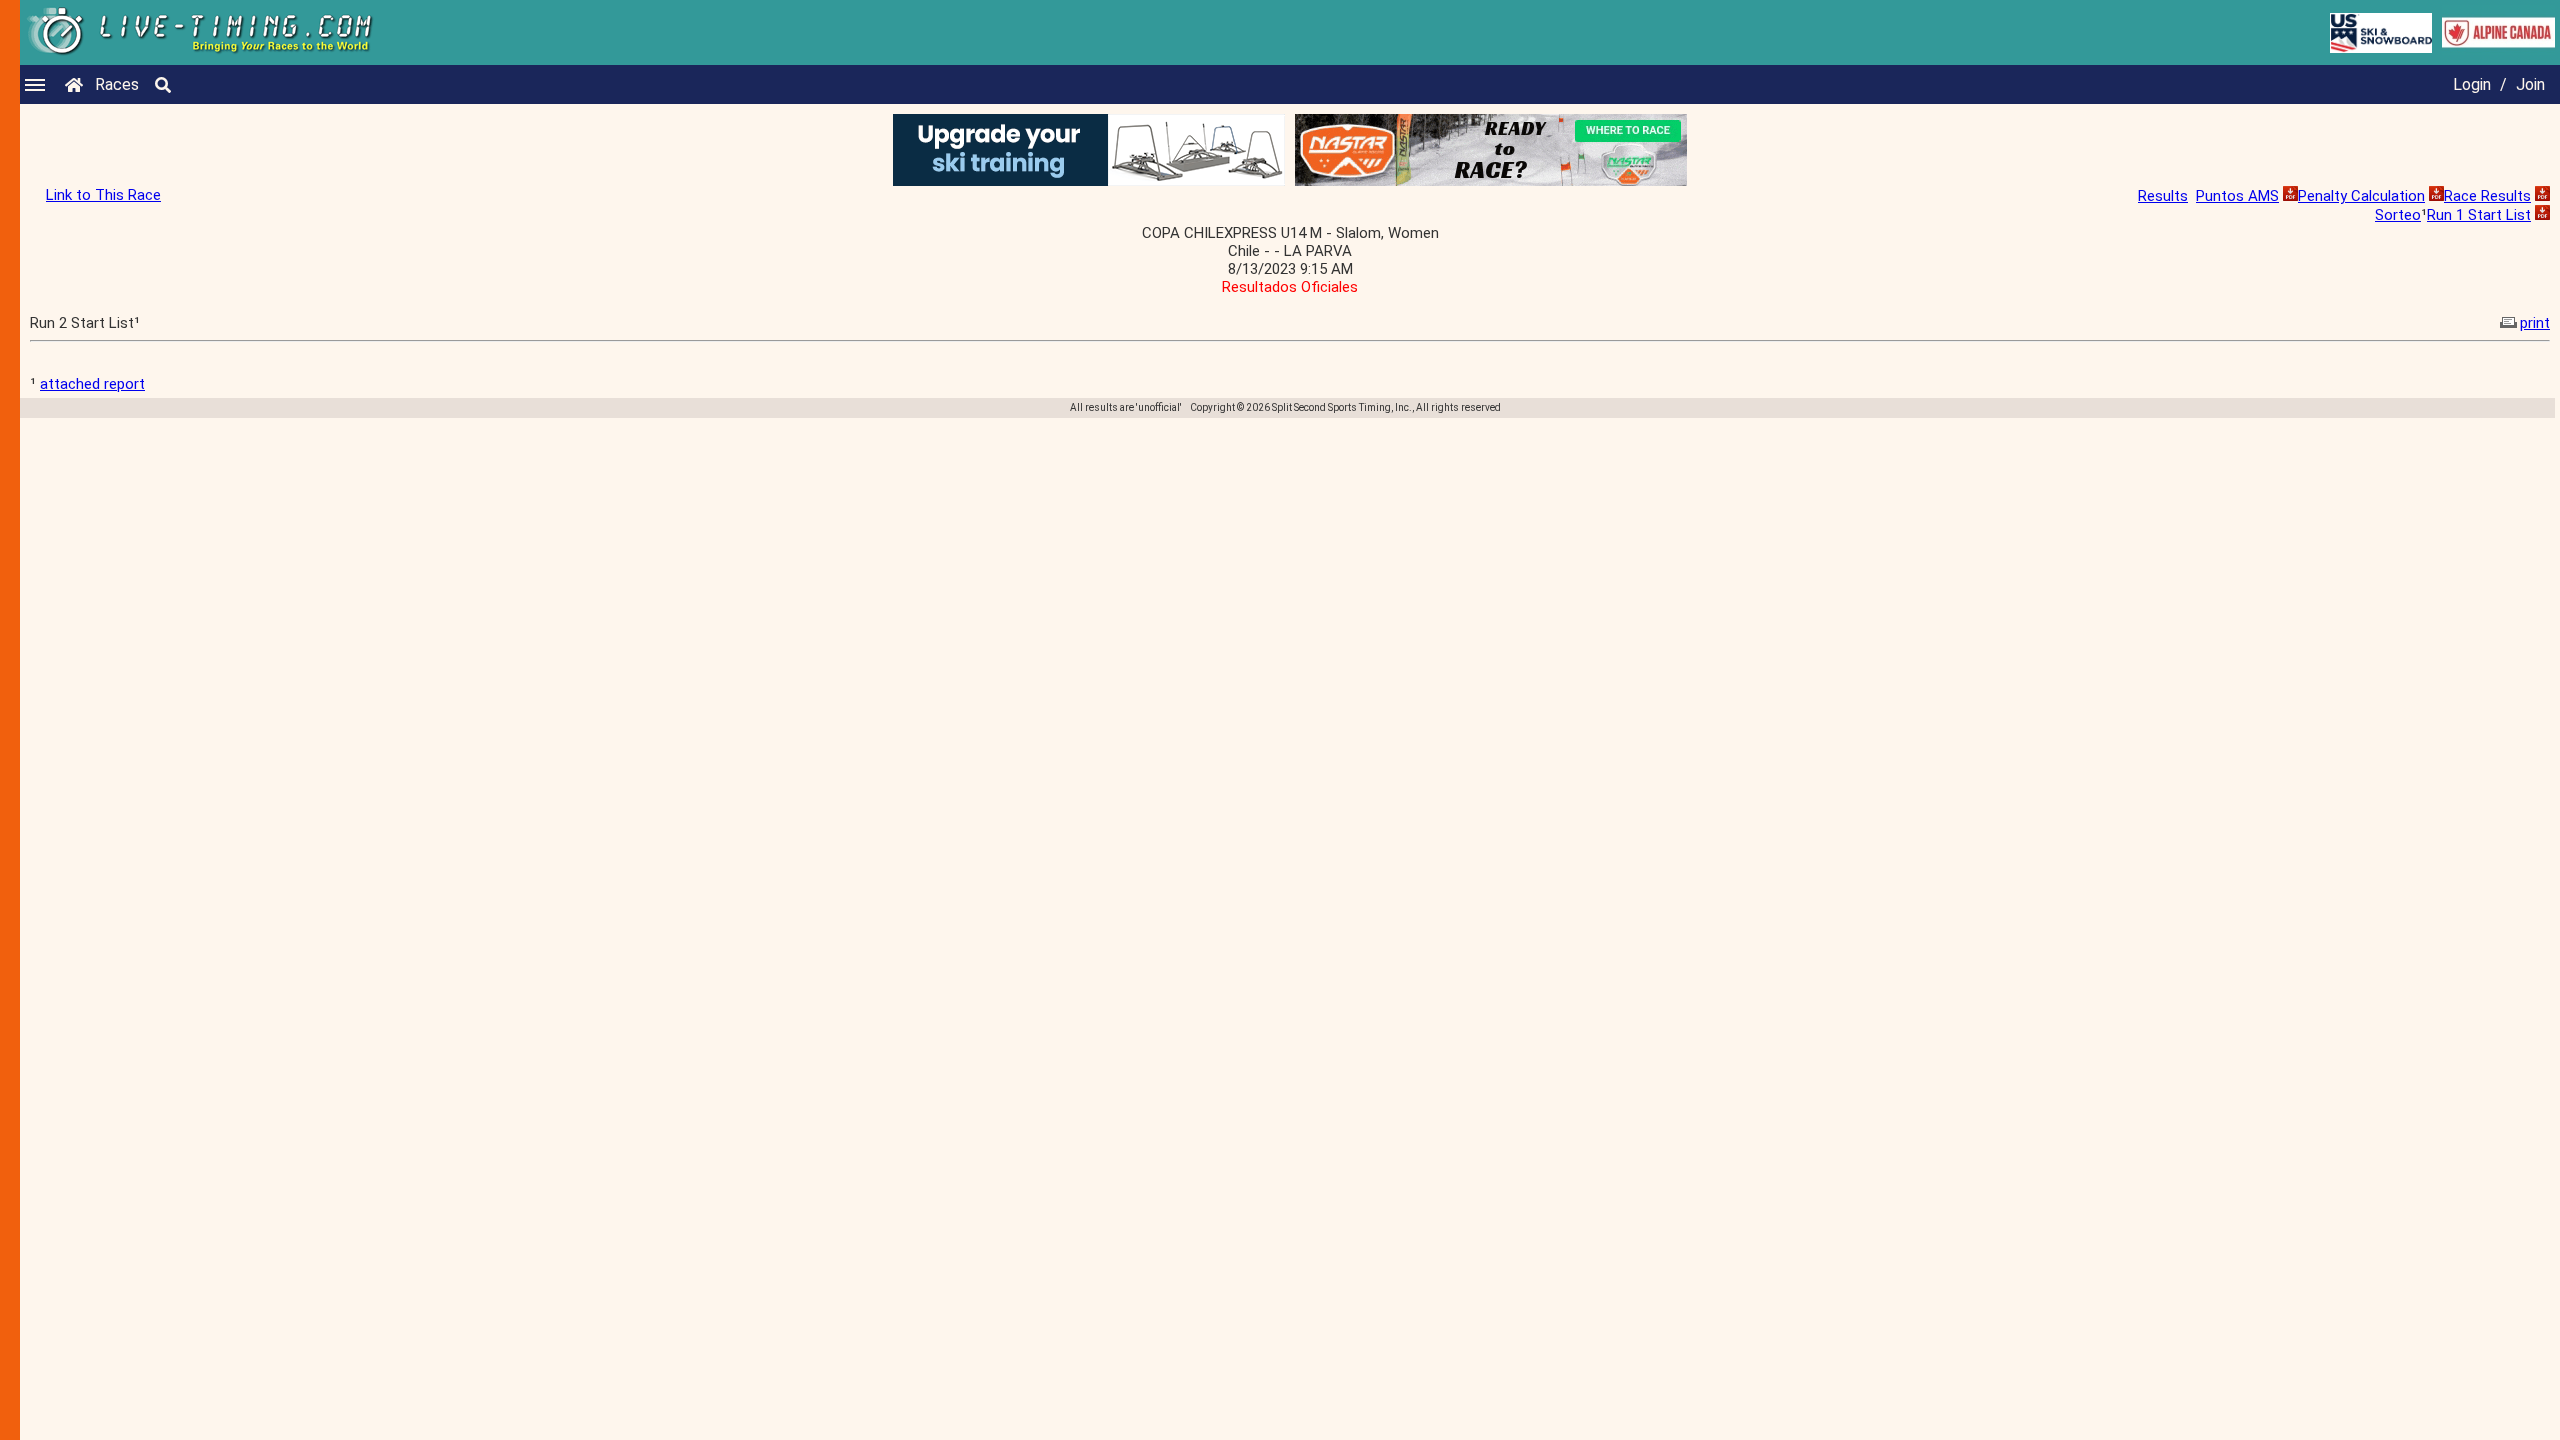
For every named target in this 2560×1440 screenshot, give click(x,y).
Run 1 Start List (2479, 215)
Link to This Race (103, 195)
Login (2472, 84)
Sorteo (2398, 215)
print (2535, 323)
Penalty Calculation (2361, 196)
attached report (92, 384)
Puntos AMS (2237, 196)
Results (2163, 196)
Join (2530, 84)
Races (117, 84)
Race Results (2487, 196)
